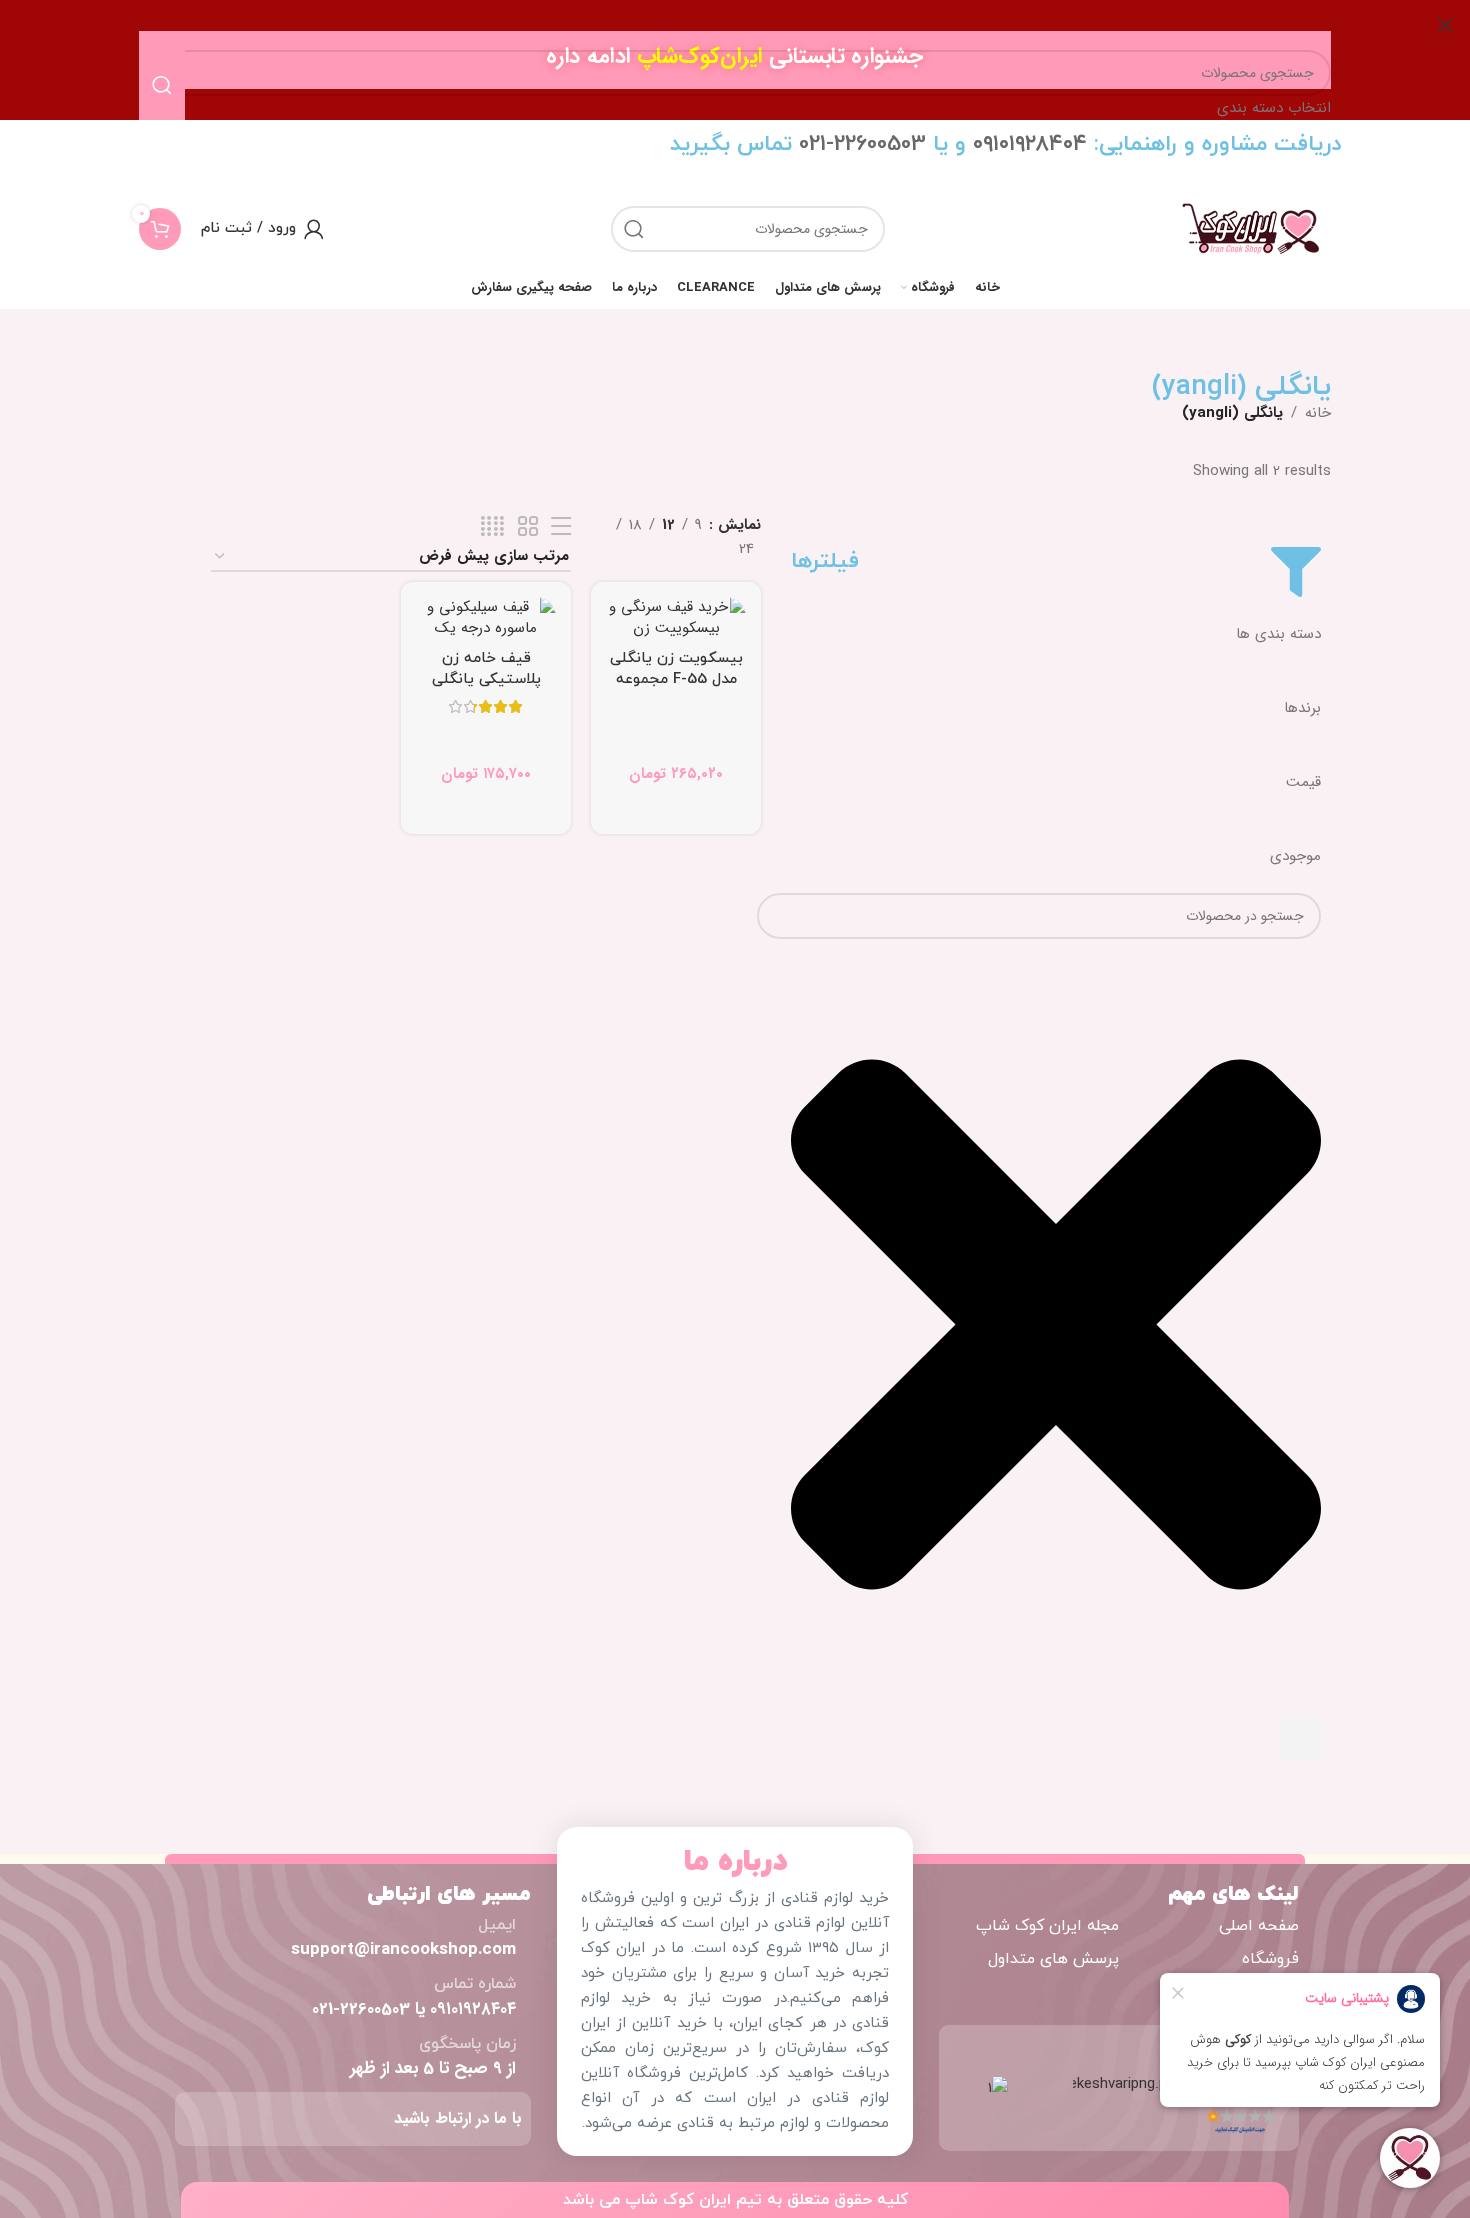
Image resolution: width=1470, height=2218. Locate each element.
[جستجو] (634, 229)
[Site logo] (1251, 228)
